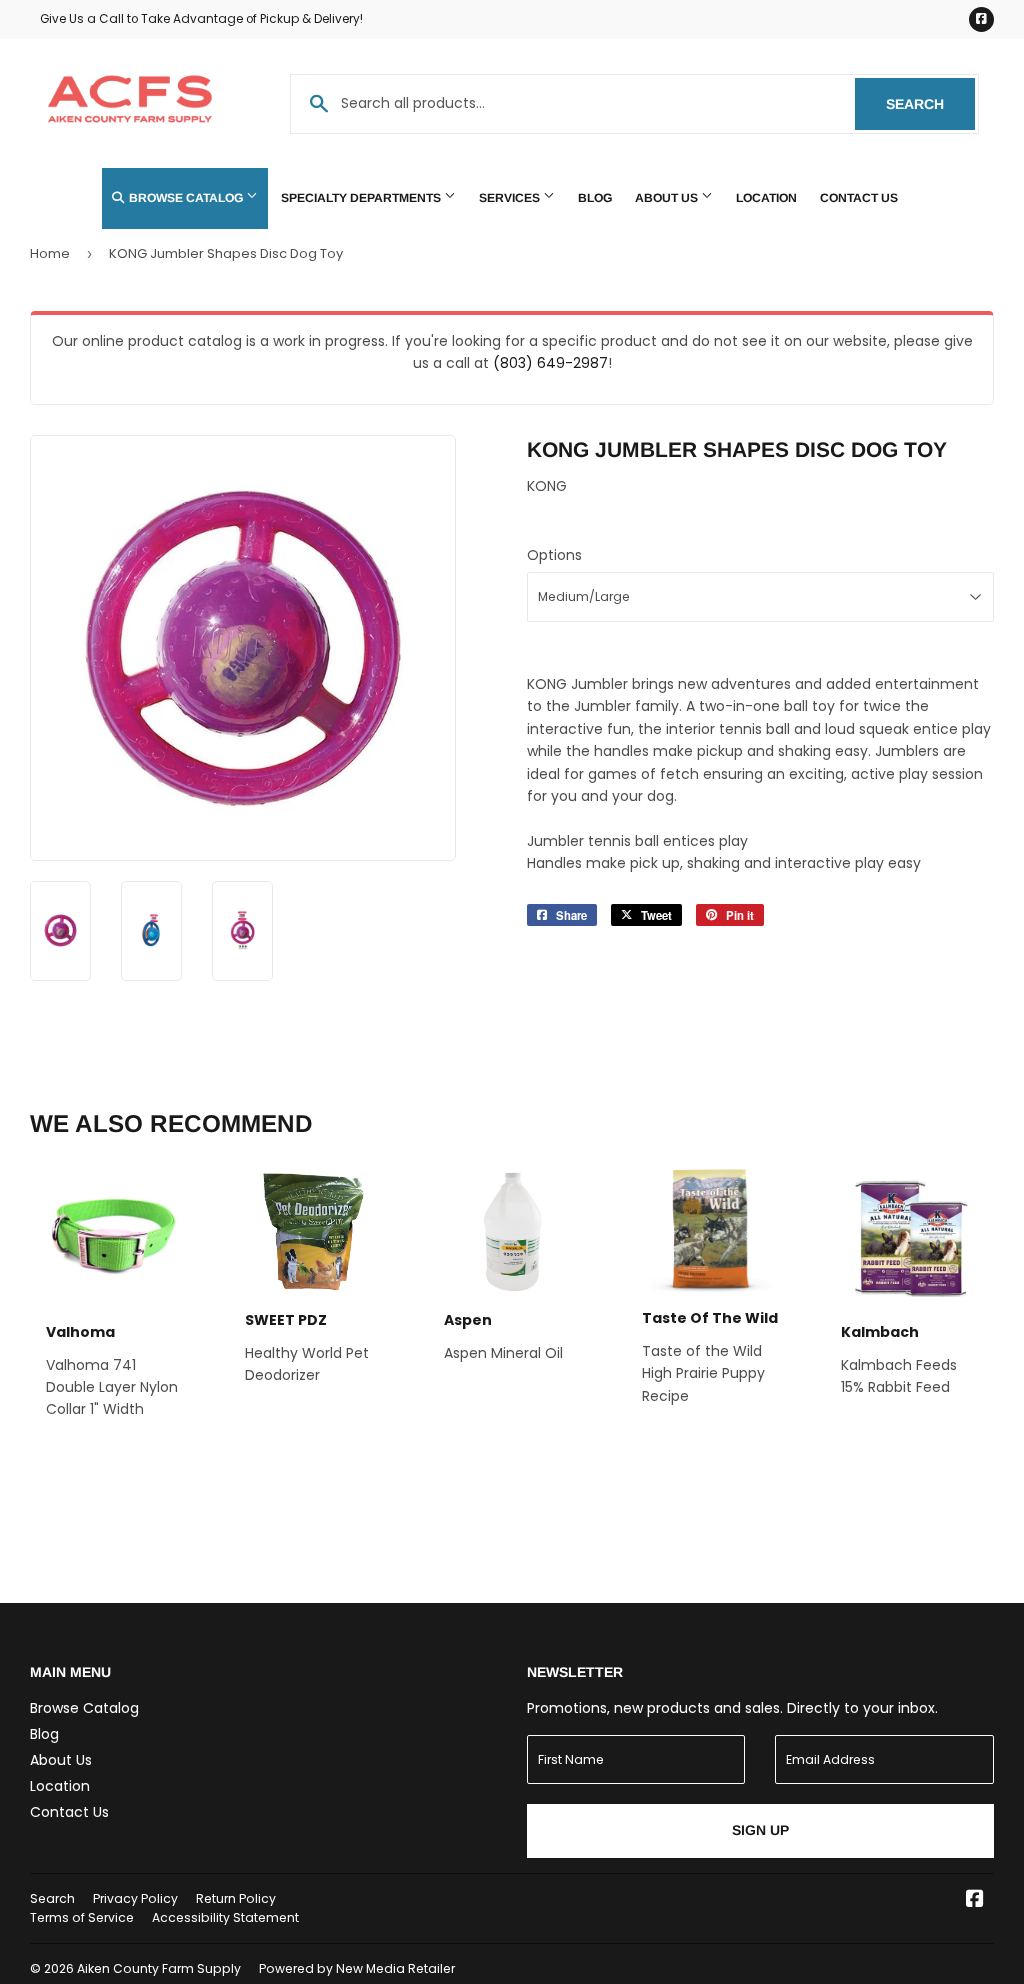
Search (930, 104)
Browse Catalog (186, 198)
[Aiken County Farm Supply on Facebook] (975, 1901)
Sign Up (760, 1830)
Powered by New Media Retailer (357, 1968)
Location (766, 198)
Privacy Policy (135, 1898)
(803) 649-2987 (550, 363)
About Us (668, 198)
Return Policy (236, 1898)
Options (554, 555)
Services (511, 198)
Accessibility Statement (225, 1917)
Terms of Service (82, 1917)
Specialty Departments (362, 198)
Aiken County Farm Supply (159, 1968)
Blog (595, 198)
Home (50, 253)
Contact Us (859, 198)
